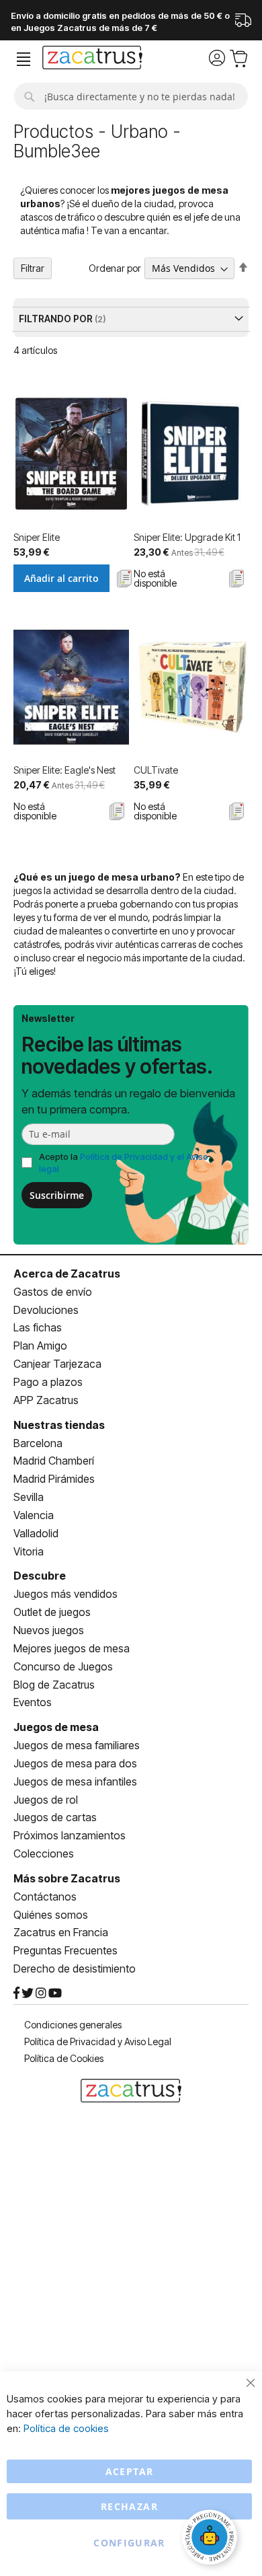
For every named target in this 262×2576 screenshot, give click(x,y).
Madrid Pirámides (54, 1479)
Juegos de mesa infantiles (75, 1781)
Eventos (33, 1702)
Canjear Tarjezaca (57, 1364)
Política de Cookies (64, 2058)
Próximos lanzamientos (70, 1835)
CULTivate (156, 770)
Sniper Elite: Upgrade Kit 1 (187, 537)
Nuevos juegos (49, 1630)
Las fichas (38, 1327)
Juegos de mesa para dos (75, 1763)
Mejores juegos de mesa (72, 1648)
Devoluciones (46, 1310)
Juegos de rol (46, 1800)
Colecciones (44, 1853)
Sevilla (29, 1497)
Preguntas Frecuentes (65, 1950)
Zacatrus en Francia (61, 1932)
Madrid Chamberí (54, 1461)
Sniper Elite (37, 537)
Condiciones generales (73, 2025)
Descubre (40, 1576)
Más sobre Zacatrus (67, 1878)
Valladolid (36, 1533)
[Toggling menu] (24, 60)
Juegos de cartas (55, 1817)
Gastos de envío (53, 1292)
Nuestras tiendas (59, 1425)
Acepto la (124, 1163)
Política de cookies (66, 2428)
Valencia (34, 1515)
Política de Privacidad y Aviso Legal (98, 2041)
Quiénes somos (51, 1915)
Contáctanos (45, 1897)
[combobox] (131, 96)
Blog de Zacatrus (54, 1685)
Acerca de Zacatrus (67, 1274)
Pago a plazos (48, 1382)
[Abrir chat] (212, 2539)
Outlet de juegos (52, 1612)
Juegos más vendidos (65, 1594)
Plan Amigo (40, 1346)
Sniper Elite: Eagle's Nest (64, 770)
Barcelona (38, 1443)
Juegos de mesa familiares (77, 1745)
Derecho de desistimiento (75, 1968)
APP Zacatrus (46, 1400)
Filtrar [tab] (33, 268)
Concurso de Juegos (63, 1666)
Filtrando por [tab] (57, 319)
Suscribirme (57, 1195)
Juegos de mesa (56, 1727)
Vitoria (29, 1551)
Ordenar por (115, 268)
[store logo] (92, 59)
